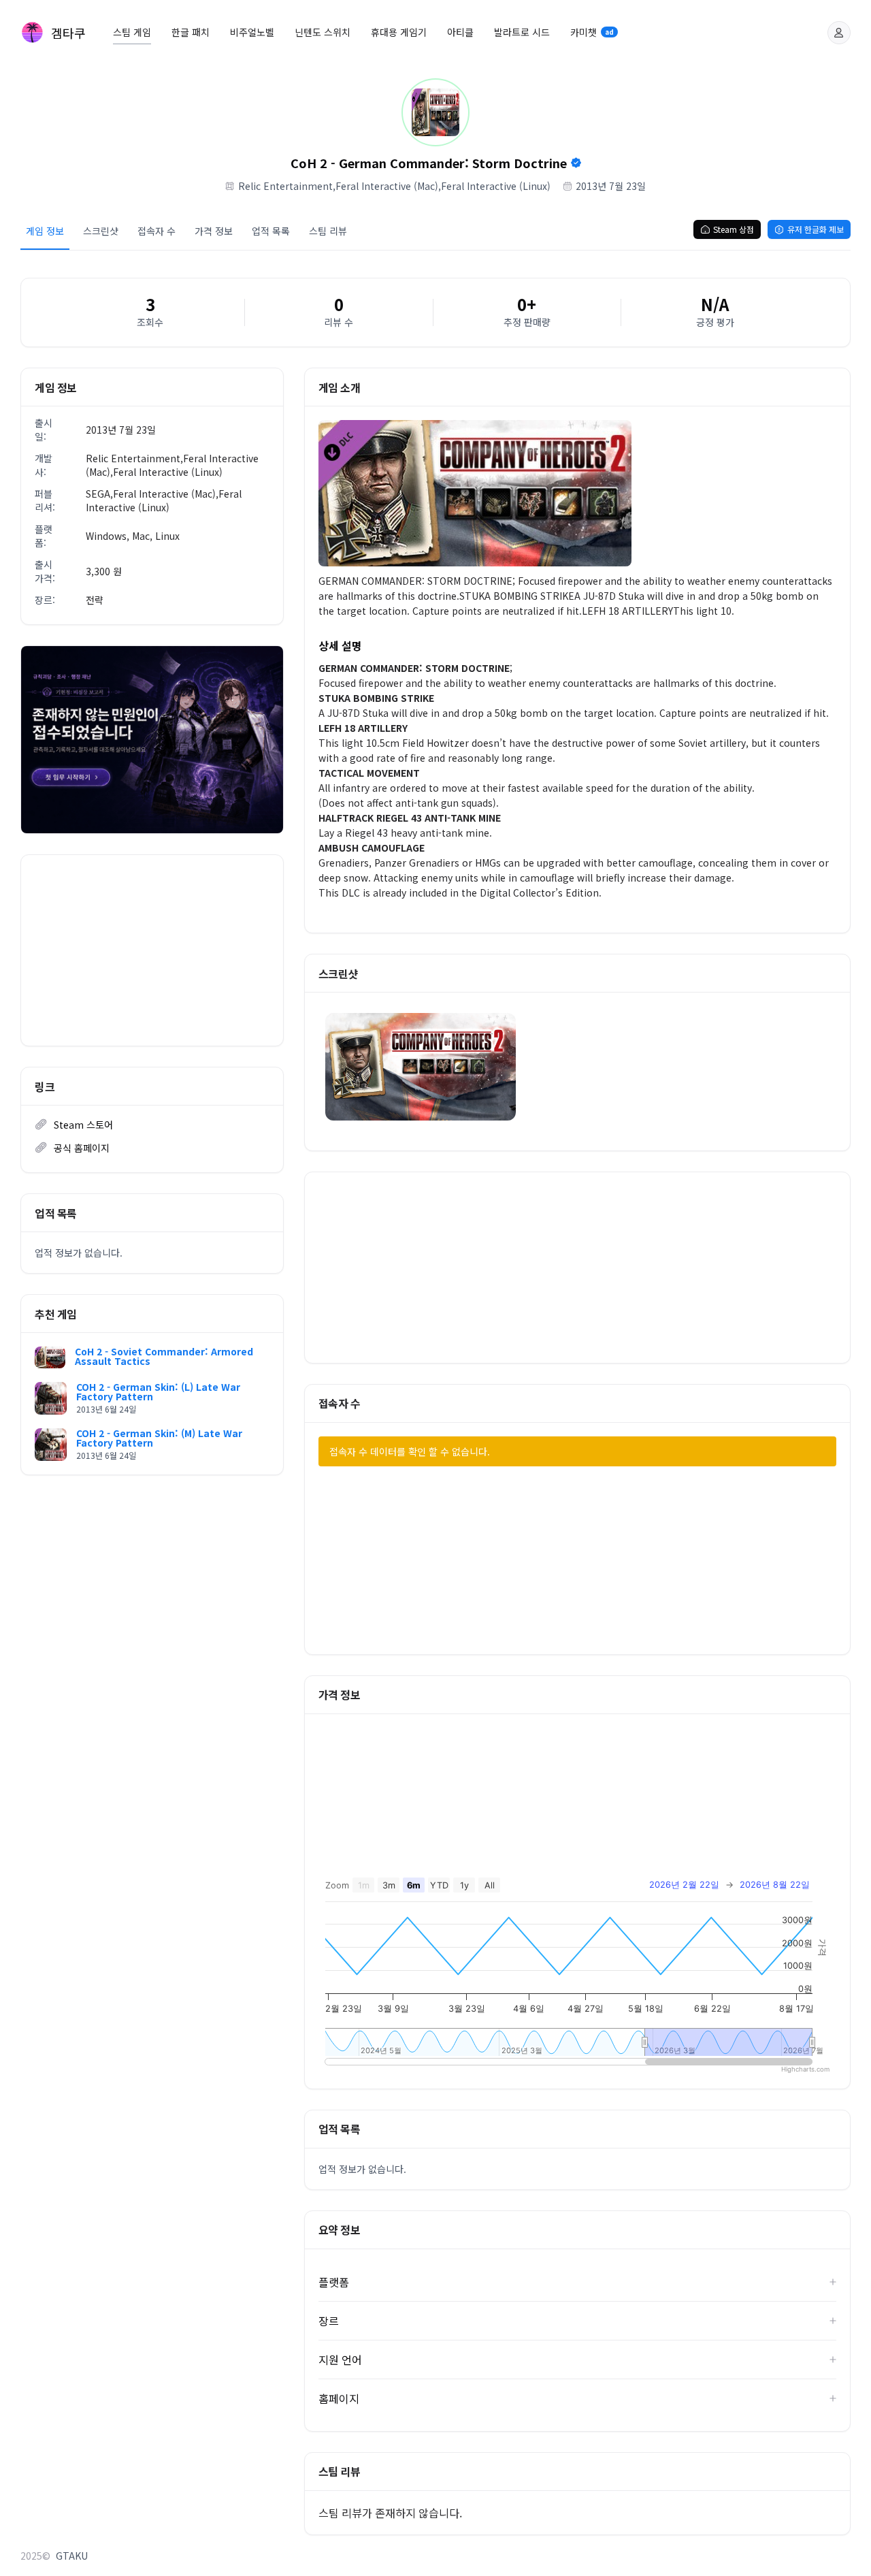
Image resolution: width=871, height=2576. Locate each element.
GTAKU (72, 2556)
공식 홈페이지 (82, 1148)
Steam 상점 (734, 229)
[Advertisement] (152, 950)
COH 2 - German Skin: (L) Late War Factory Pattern (158, 1391)
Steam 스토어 (83, 1125)
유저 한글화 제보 (816, 229)
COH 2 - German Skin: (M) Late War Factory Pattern (159, 1438)
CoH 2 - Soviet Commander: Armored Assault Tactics (164, 1356)
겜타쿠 (68, 33)
